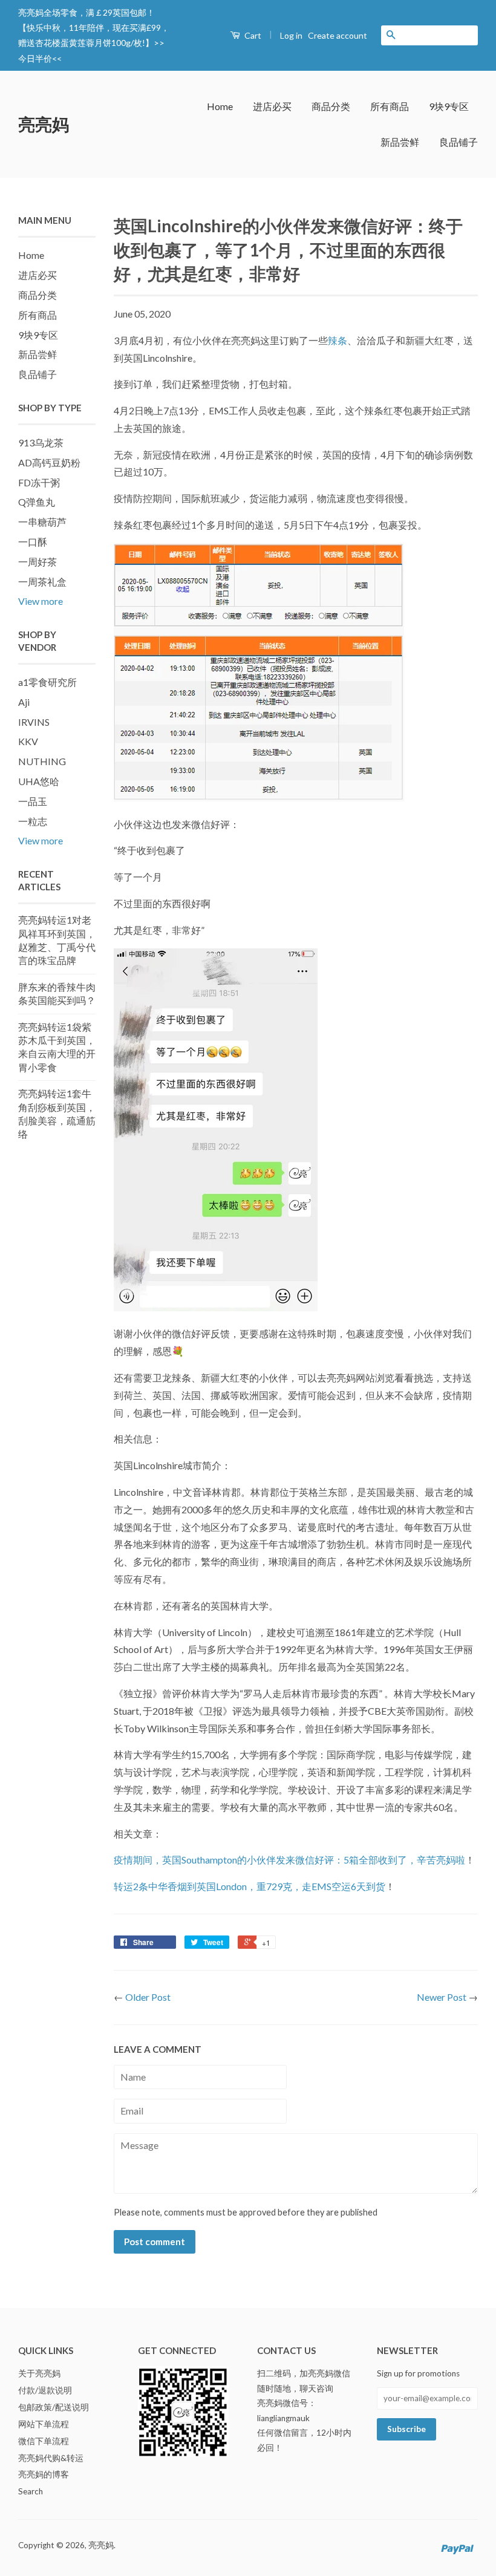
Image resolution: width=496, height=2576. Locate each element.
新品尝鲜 (400, 142)
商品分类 (331, 106)
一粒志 (33, 821)
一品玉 (33, 801)
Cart (252, 35)
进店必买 (272, 106)
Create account (338, 35)
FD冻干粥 (39, 482)
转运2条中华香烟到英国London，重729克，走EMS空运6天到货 (250, 1886)
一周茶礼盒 (42, 582)
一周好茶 (38, 562)
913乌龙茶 (41, 442)
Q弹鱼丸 (37, 502)
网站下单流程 (44, 2424)
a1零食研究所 (47, 682)
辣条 (338, 340)
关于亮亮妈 (39, 2373)
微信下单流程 (44, 2441)
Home (220, 106)
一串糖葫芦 (42, 522)
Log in (291, 35)
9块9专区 (449, 106)
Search (31, 2491)
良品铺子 (458, 142)
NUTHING (42, 761)
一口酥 (33, 542)
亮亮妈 (44, 124)
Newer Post (442, 1997)
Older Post (148, 1997)
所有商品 (390, 106)
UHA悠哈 (39, 781)
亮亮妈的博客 (44, 2474)
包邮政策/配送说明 (54, 2407)
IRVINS (34, 722)
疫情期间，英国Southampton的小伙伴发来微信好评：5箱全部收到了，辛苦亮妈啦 (289, 1860)
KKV (28, 741)
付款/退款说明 (45, 2390)
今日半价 (35, 58)
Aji (24, 702)
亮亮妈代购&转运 (51, 2458)
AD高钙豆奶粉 (49, 462)
